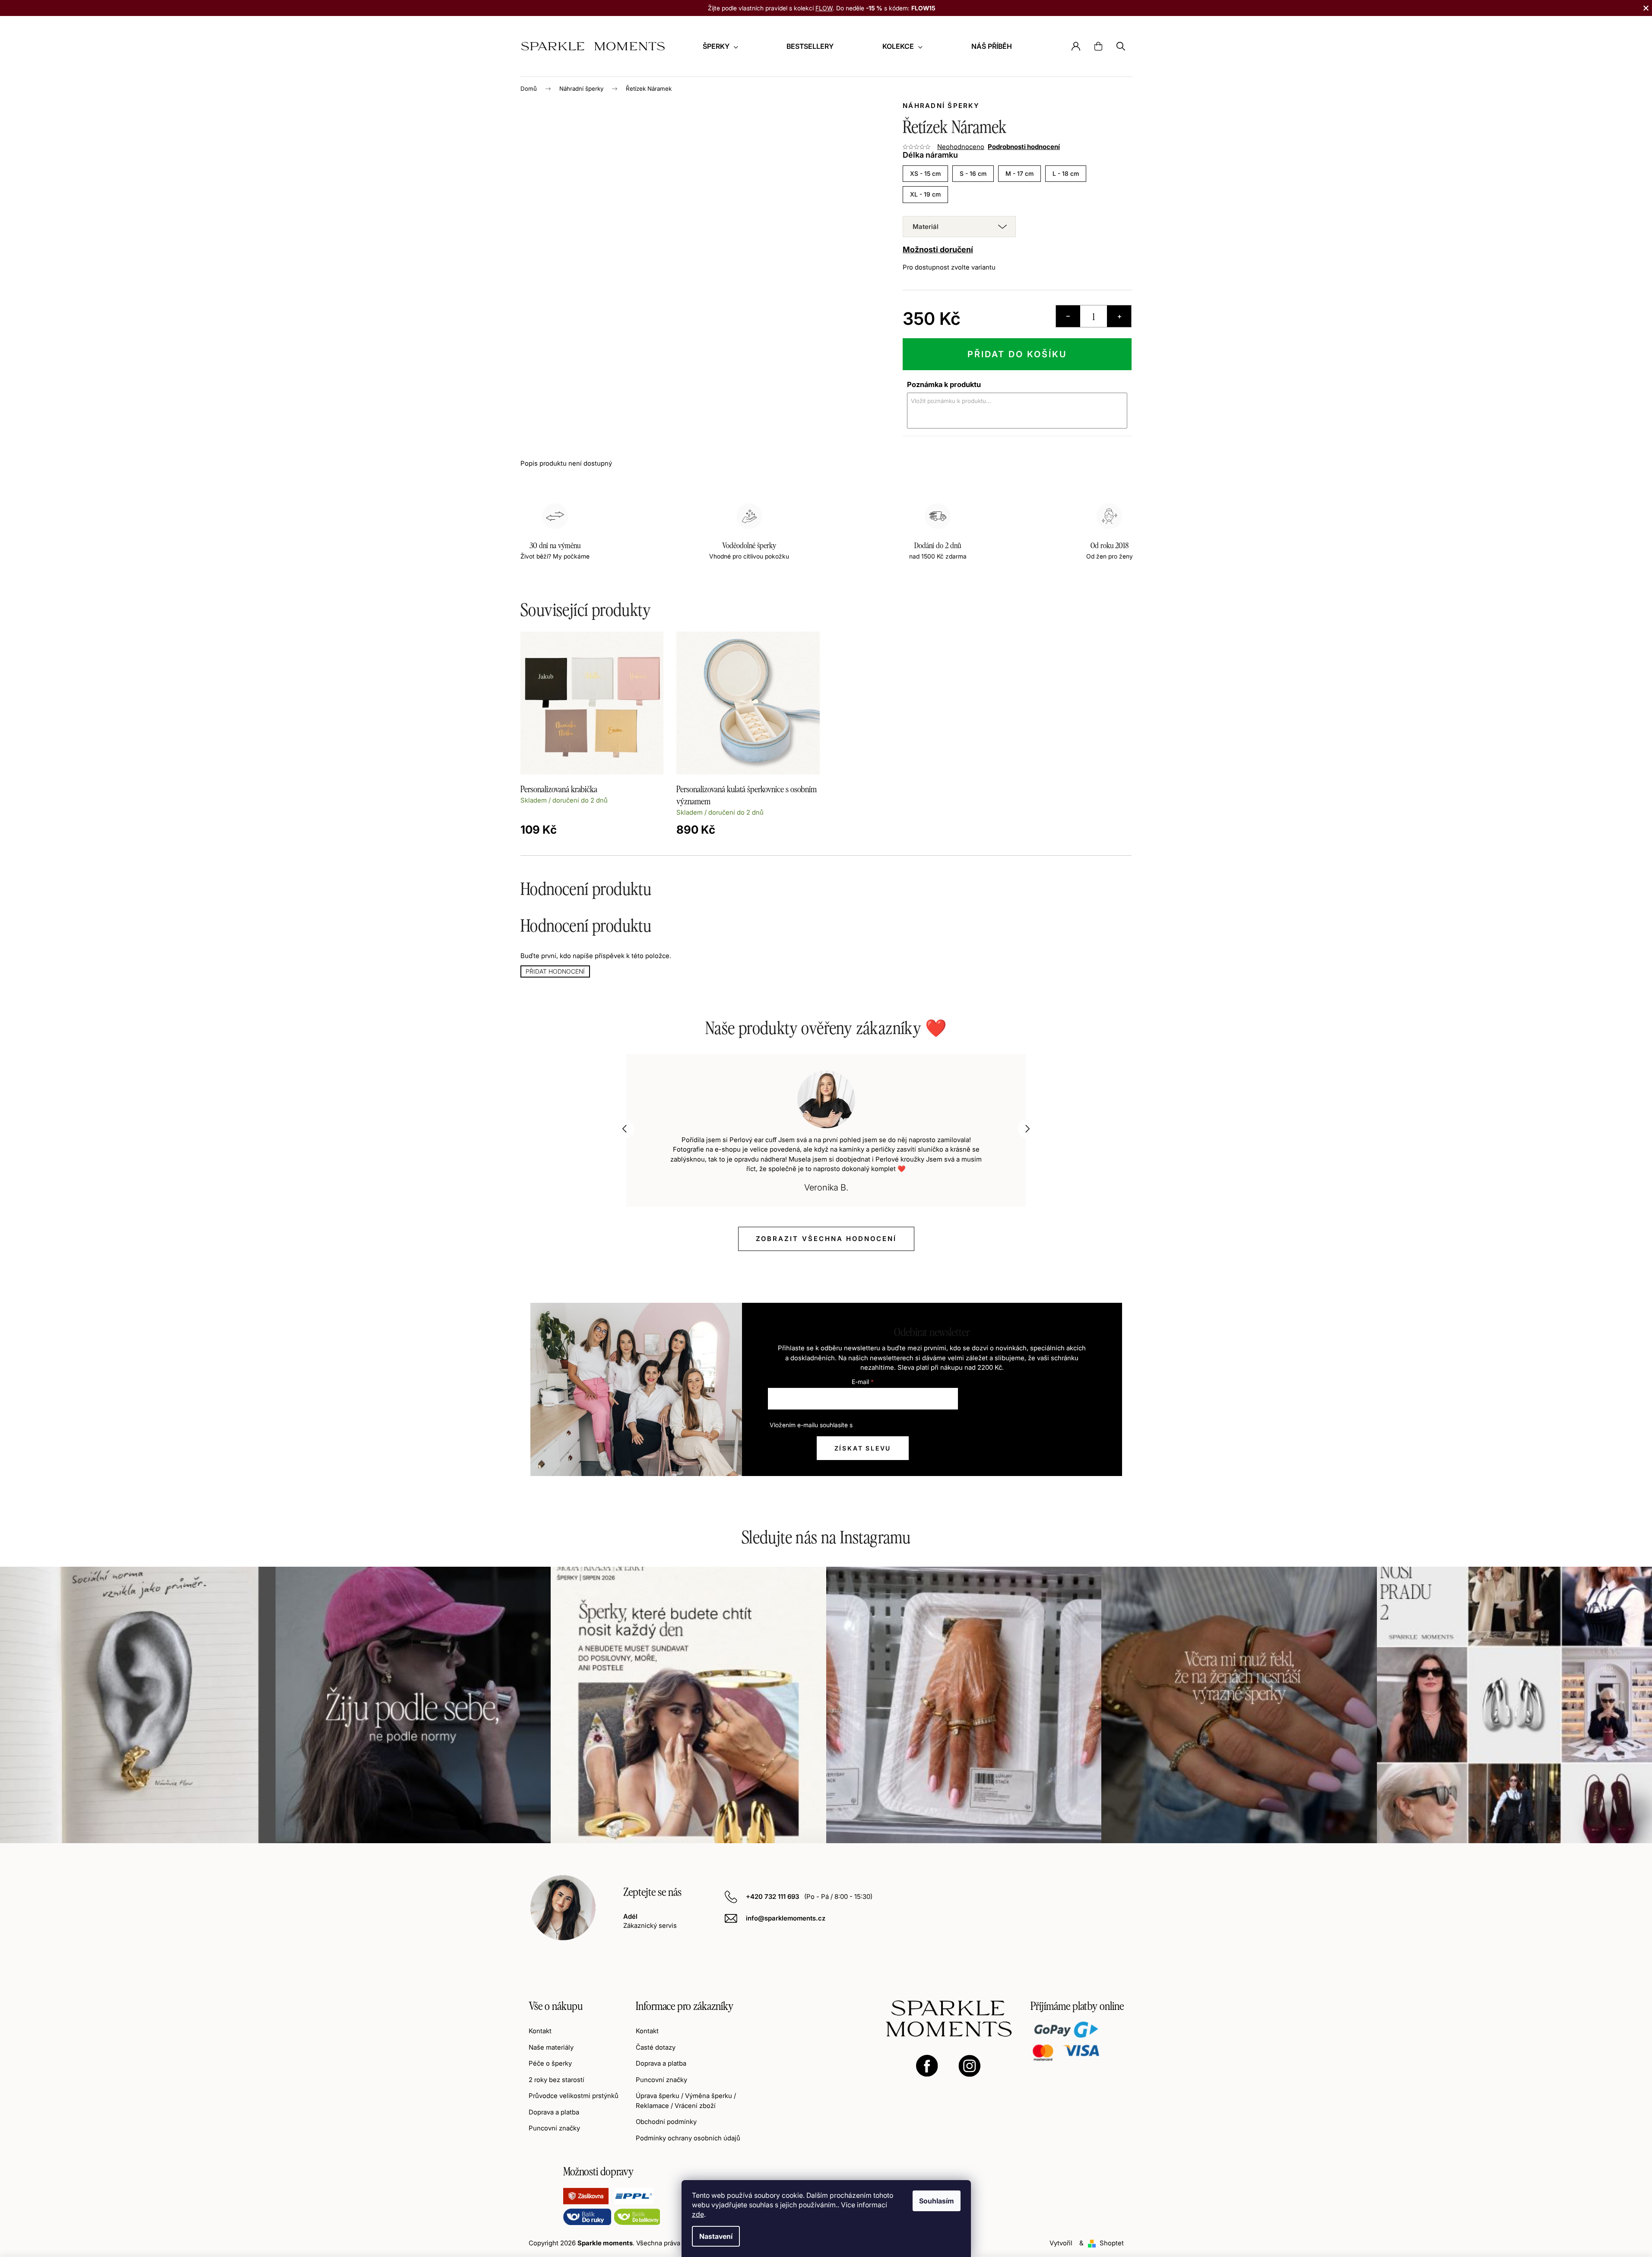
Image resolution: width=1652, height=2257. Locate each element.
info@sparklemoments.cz (786, 1918)
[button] (625, 1129)
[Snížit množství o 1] (1068, 316)
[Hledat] (1121, 46)
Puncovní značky (554, 2128)
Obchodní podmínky (666, 2122)
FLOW (824, 8)
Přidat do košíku (1017, 354)
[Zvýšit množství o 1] (1119, 316)
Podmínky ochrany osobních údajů (688, 2138)
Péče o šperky (550, 2063)
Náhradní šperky (941, 106)
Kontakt (540, 2031)
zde (698, 2214)
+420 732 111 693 (773, 1897)
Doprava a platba (554, 2112)
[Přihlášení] (1076, 46)
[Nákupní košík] (1098, 46)
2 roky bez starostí (556, 2080)
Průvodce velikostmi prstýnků (574, 2096)
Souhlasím (937, 2201)
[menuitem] (720, 46)
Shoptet (1112, 2243)
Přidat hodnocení (555, 971)
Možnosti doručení (938, 250)
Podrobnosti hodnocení (1024, 147)
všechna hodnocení (826, 1239)
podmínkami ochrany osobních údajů (905, 1425)
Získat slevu (863, 1448)
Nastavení (716, 2236)
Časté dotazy (656, 2047)
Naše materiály (551, 2047)
